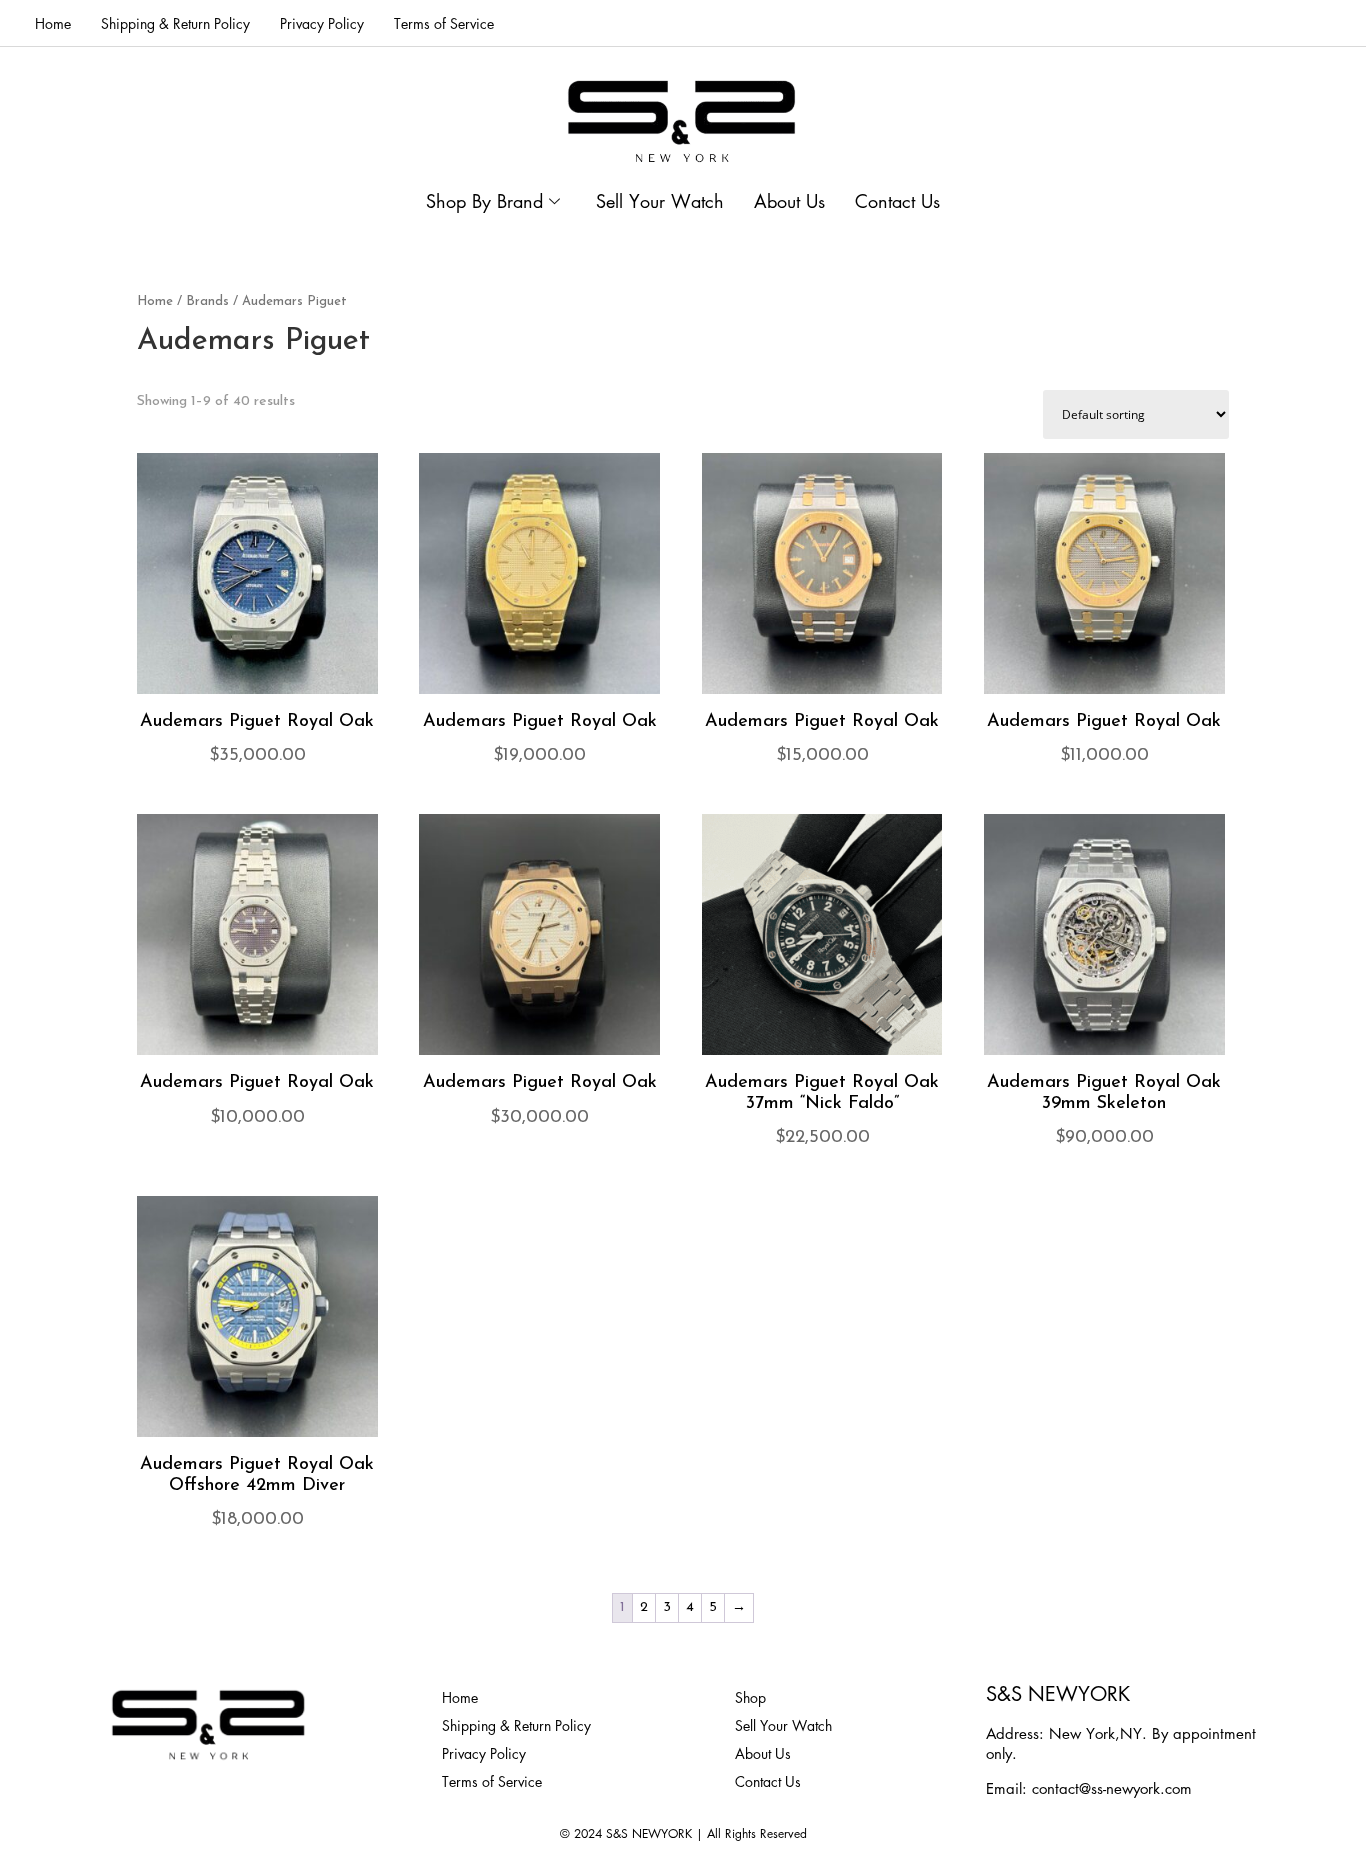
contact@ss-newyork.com (1112, 1788)
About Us (789, 201)
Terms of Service (444, 23)
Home (53, 23)
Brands (207, 301)
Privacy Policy (322, 23)
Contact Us (897, 201)
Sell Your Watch (660, 201)
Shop (750, 1697)
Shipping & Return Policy (175, 23)
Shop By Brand (484, 201)
